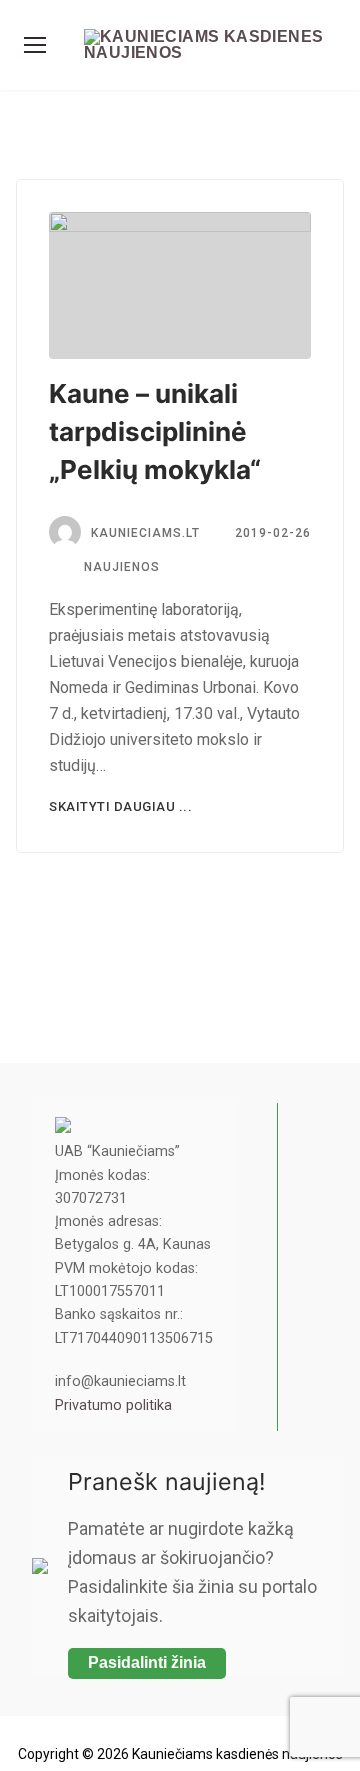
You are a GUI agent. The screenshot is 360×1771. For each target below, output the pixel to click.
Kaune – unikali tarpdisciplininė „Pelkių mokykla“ (155, 431)
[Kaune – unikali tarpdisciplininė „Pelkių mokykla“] (180, 285)
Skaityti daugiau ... (120, 806)
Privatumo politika (113, 1405)
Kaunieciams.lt (145, 533)
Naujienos (120, 567)
